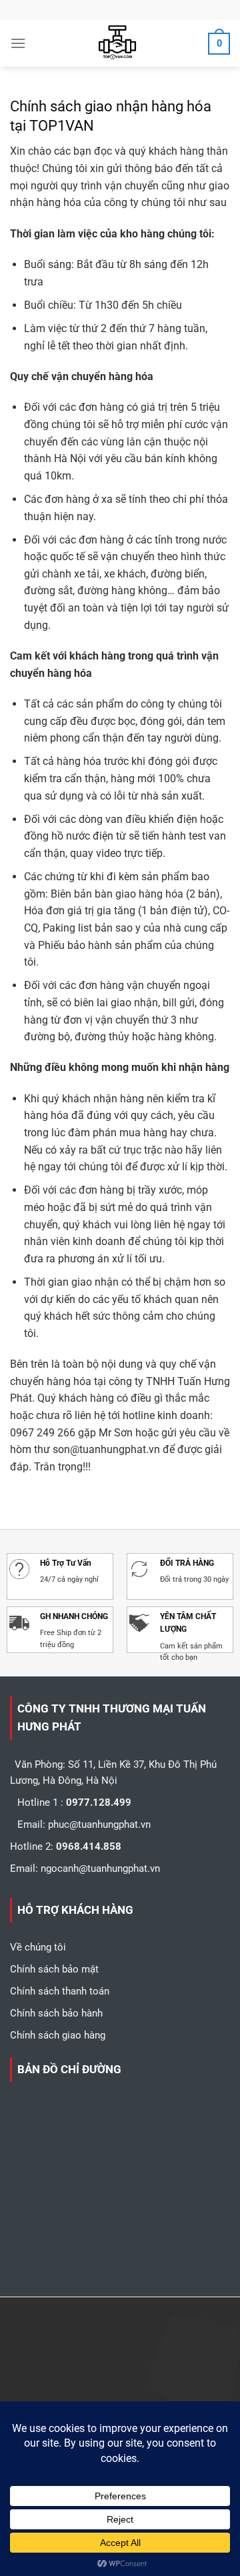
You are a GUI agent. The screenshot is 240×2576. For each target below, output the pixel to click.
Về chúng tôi (38, 1947)
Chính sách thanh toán (60, 1991)
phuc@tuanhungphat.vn (99, 1824)
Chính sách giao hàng (58, 2035)
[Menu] (18, 43)
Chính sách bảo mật (54, 1969)
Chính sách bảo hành (56, 2013)
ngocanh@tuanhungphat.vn (100, 1868)
